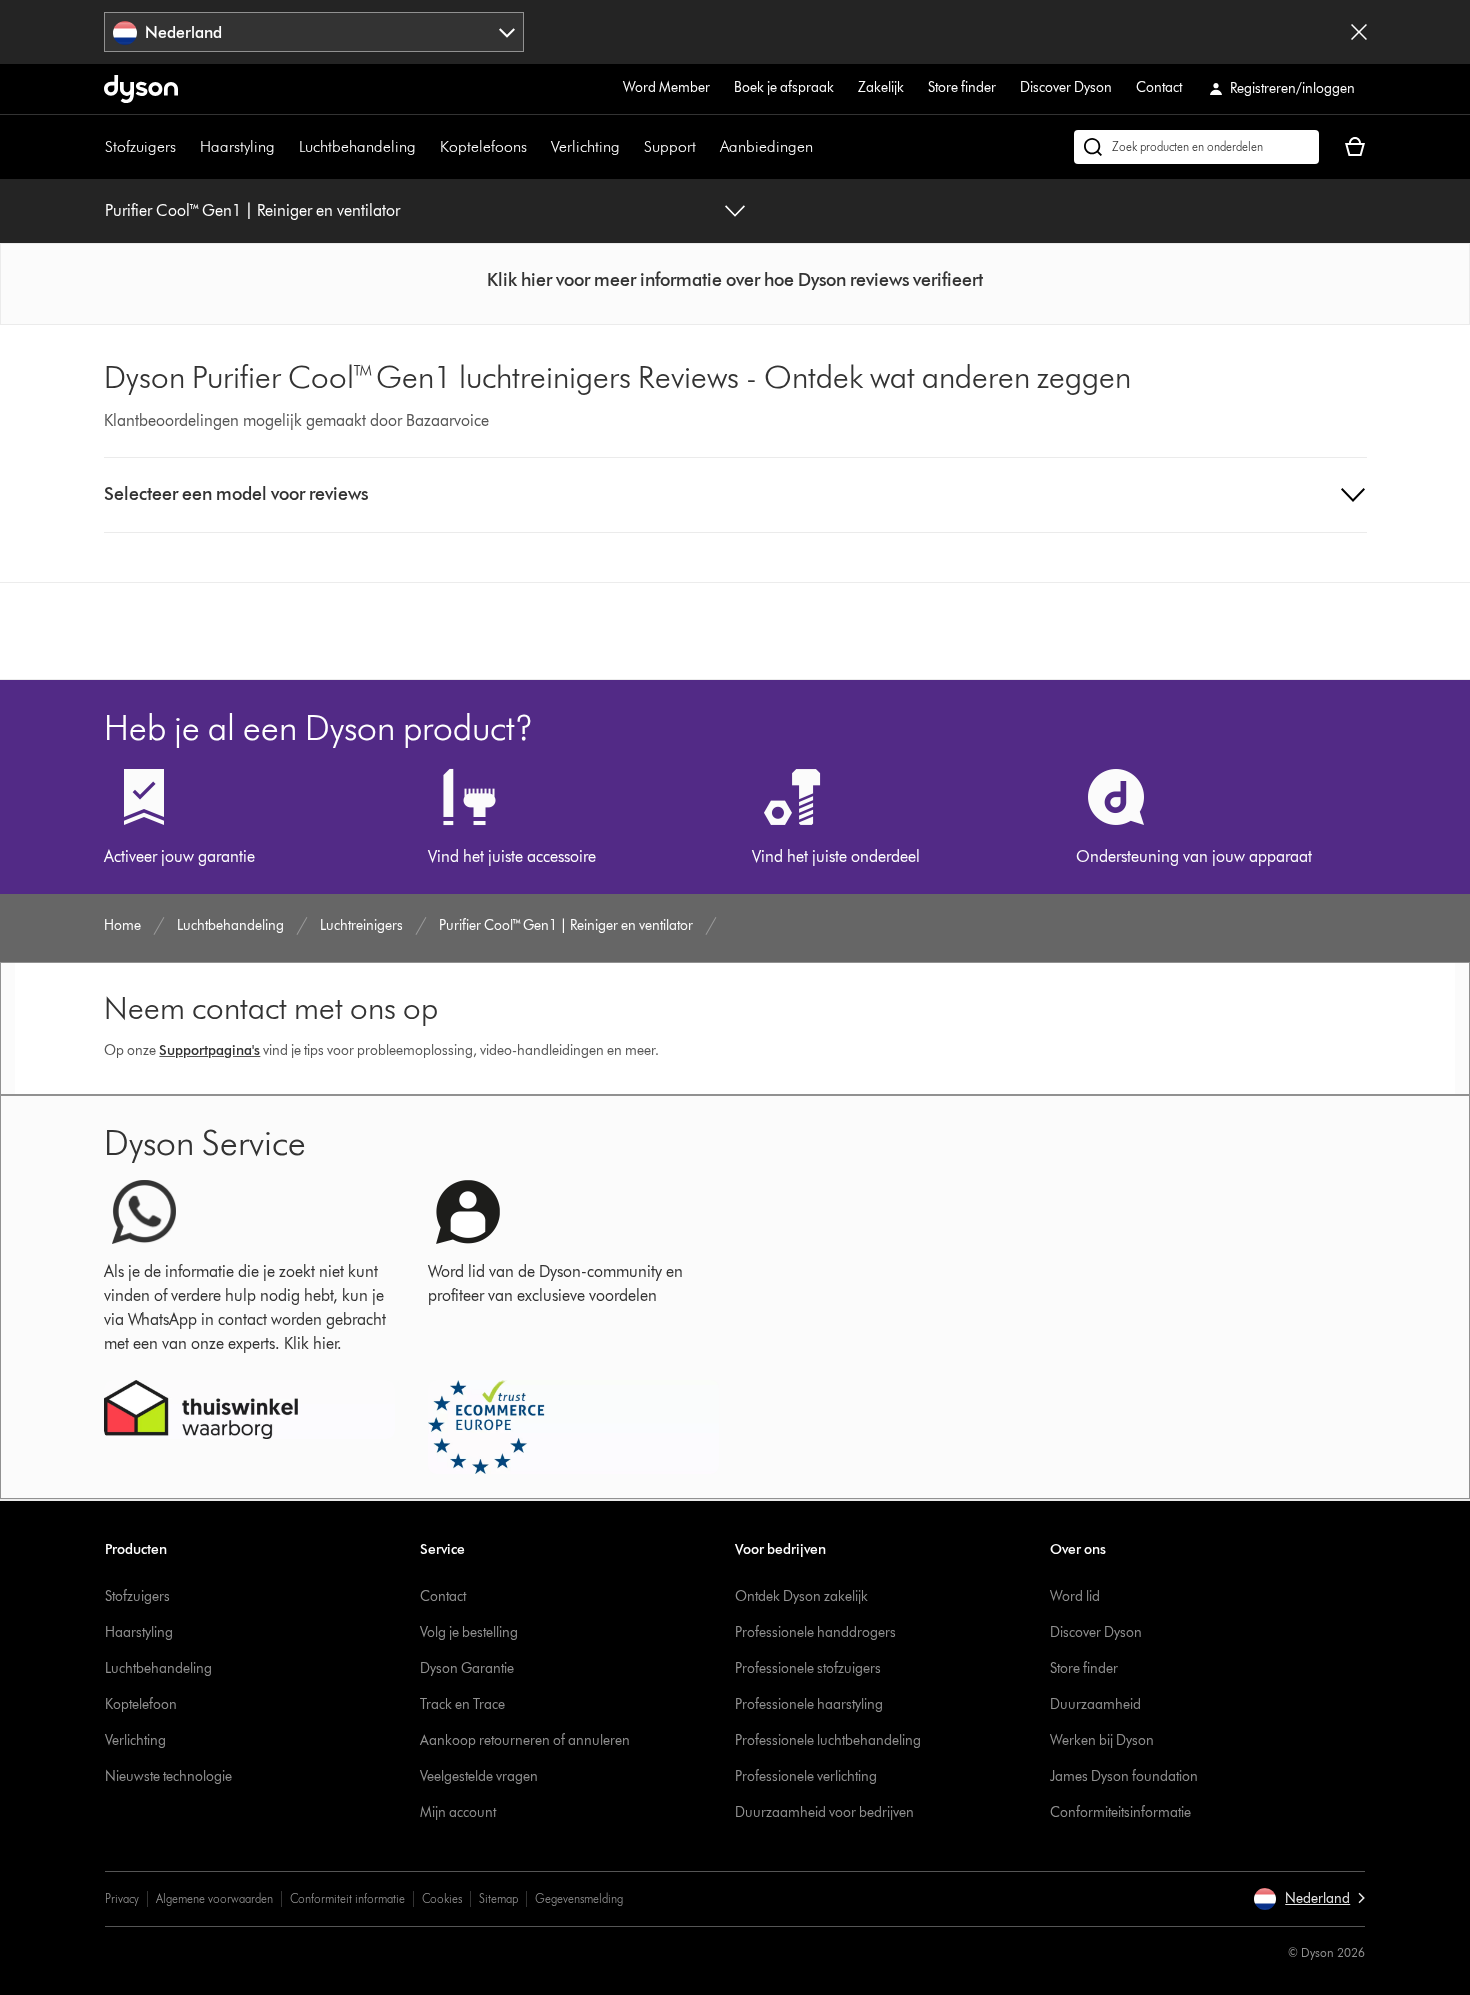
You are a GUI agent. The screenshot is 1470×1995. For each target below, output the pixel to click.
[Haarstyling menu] (285, 147)
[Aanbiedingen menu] (823, 147)
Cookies (442, 1898)
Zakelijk (881, 87)
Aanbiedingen (766, 146)
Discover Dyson (1066, 87)
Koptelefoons (483, 146)
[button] (735, 280)
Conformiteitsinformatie (1120, 1812)
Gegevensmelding (579, 1898)
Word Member (666, 87)
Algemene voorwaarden (214, 1898)
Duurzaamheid (1095, 1704)
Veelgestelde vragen (479, 1776)
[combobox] (314, 32)
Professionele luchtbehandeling (828, 1740)
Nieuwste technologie (168, 1776)
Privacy (122, 1898)
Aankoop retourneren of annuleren (525, 1740)
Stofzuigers (140, 146)
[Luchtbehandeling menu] (426, 147)
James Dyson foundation (1124, 1776)
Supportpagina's (209, 1050)
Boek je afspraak (784, 87)
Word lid (1075, 1596)
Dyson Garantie (467, 1668)
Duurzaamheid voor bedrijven (824, 1812)
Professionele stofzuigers (808, 1668)
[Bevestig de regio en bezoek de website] (1359, 32)
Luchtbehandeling (357, 146)
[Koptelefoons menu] (537, 147)
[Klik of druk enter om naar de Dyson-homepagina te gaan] (141, 89)
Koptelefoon (141, 1704)
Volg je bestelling (469, 1632)
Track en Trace (462, 1704)
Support (670, 146)
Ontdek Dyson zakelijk (801, 1596)
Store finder (962, 87)
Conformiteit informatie (347, 1898)
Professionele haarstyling (809, 1704)
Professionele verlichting (806, 1776)
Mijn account (458, 1812)
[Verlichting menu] (630, 147)
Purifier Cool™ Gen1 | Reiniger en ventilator (252, 210)
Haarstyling (237, 146)
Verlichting (585, 146)
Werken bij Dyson (1102, 1740)
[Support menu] (706, 147)
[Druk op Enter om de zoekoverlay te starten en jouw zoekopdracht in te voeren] (1196, 147)
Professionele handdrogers (815, 1632)
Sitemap (498, 1898)
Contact (1159, 87)
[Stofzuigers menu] (186, 147)
